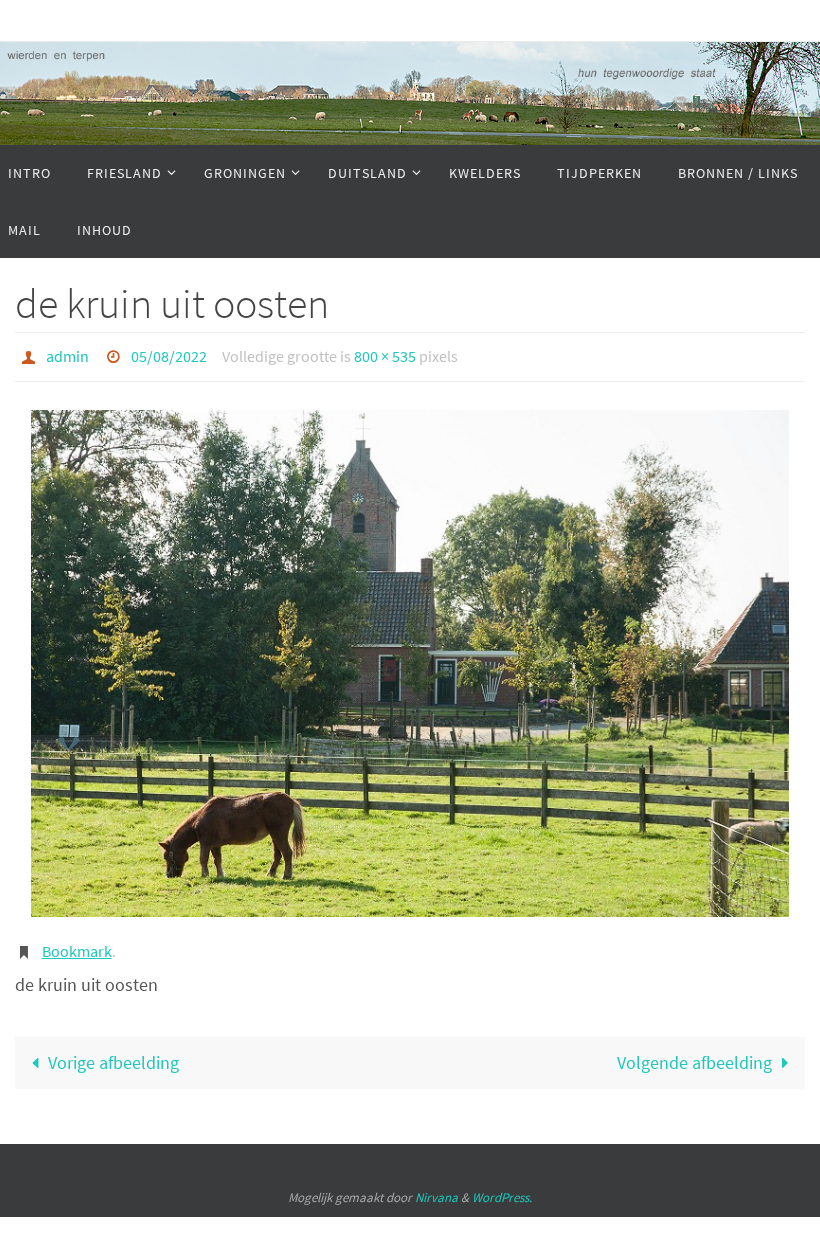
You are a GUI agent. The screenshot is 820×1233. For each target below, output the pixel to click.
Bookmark (77, 944)
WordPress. (502, 1187)
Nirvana (436, 1187)
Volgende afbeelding (694, 1052)
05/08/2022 (169, 354)
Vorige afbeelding (113, 1052)
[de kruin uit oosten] (410, 657)
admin (67, 354)
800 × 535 (385, 354)
